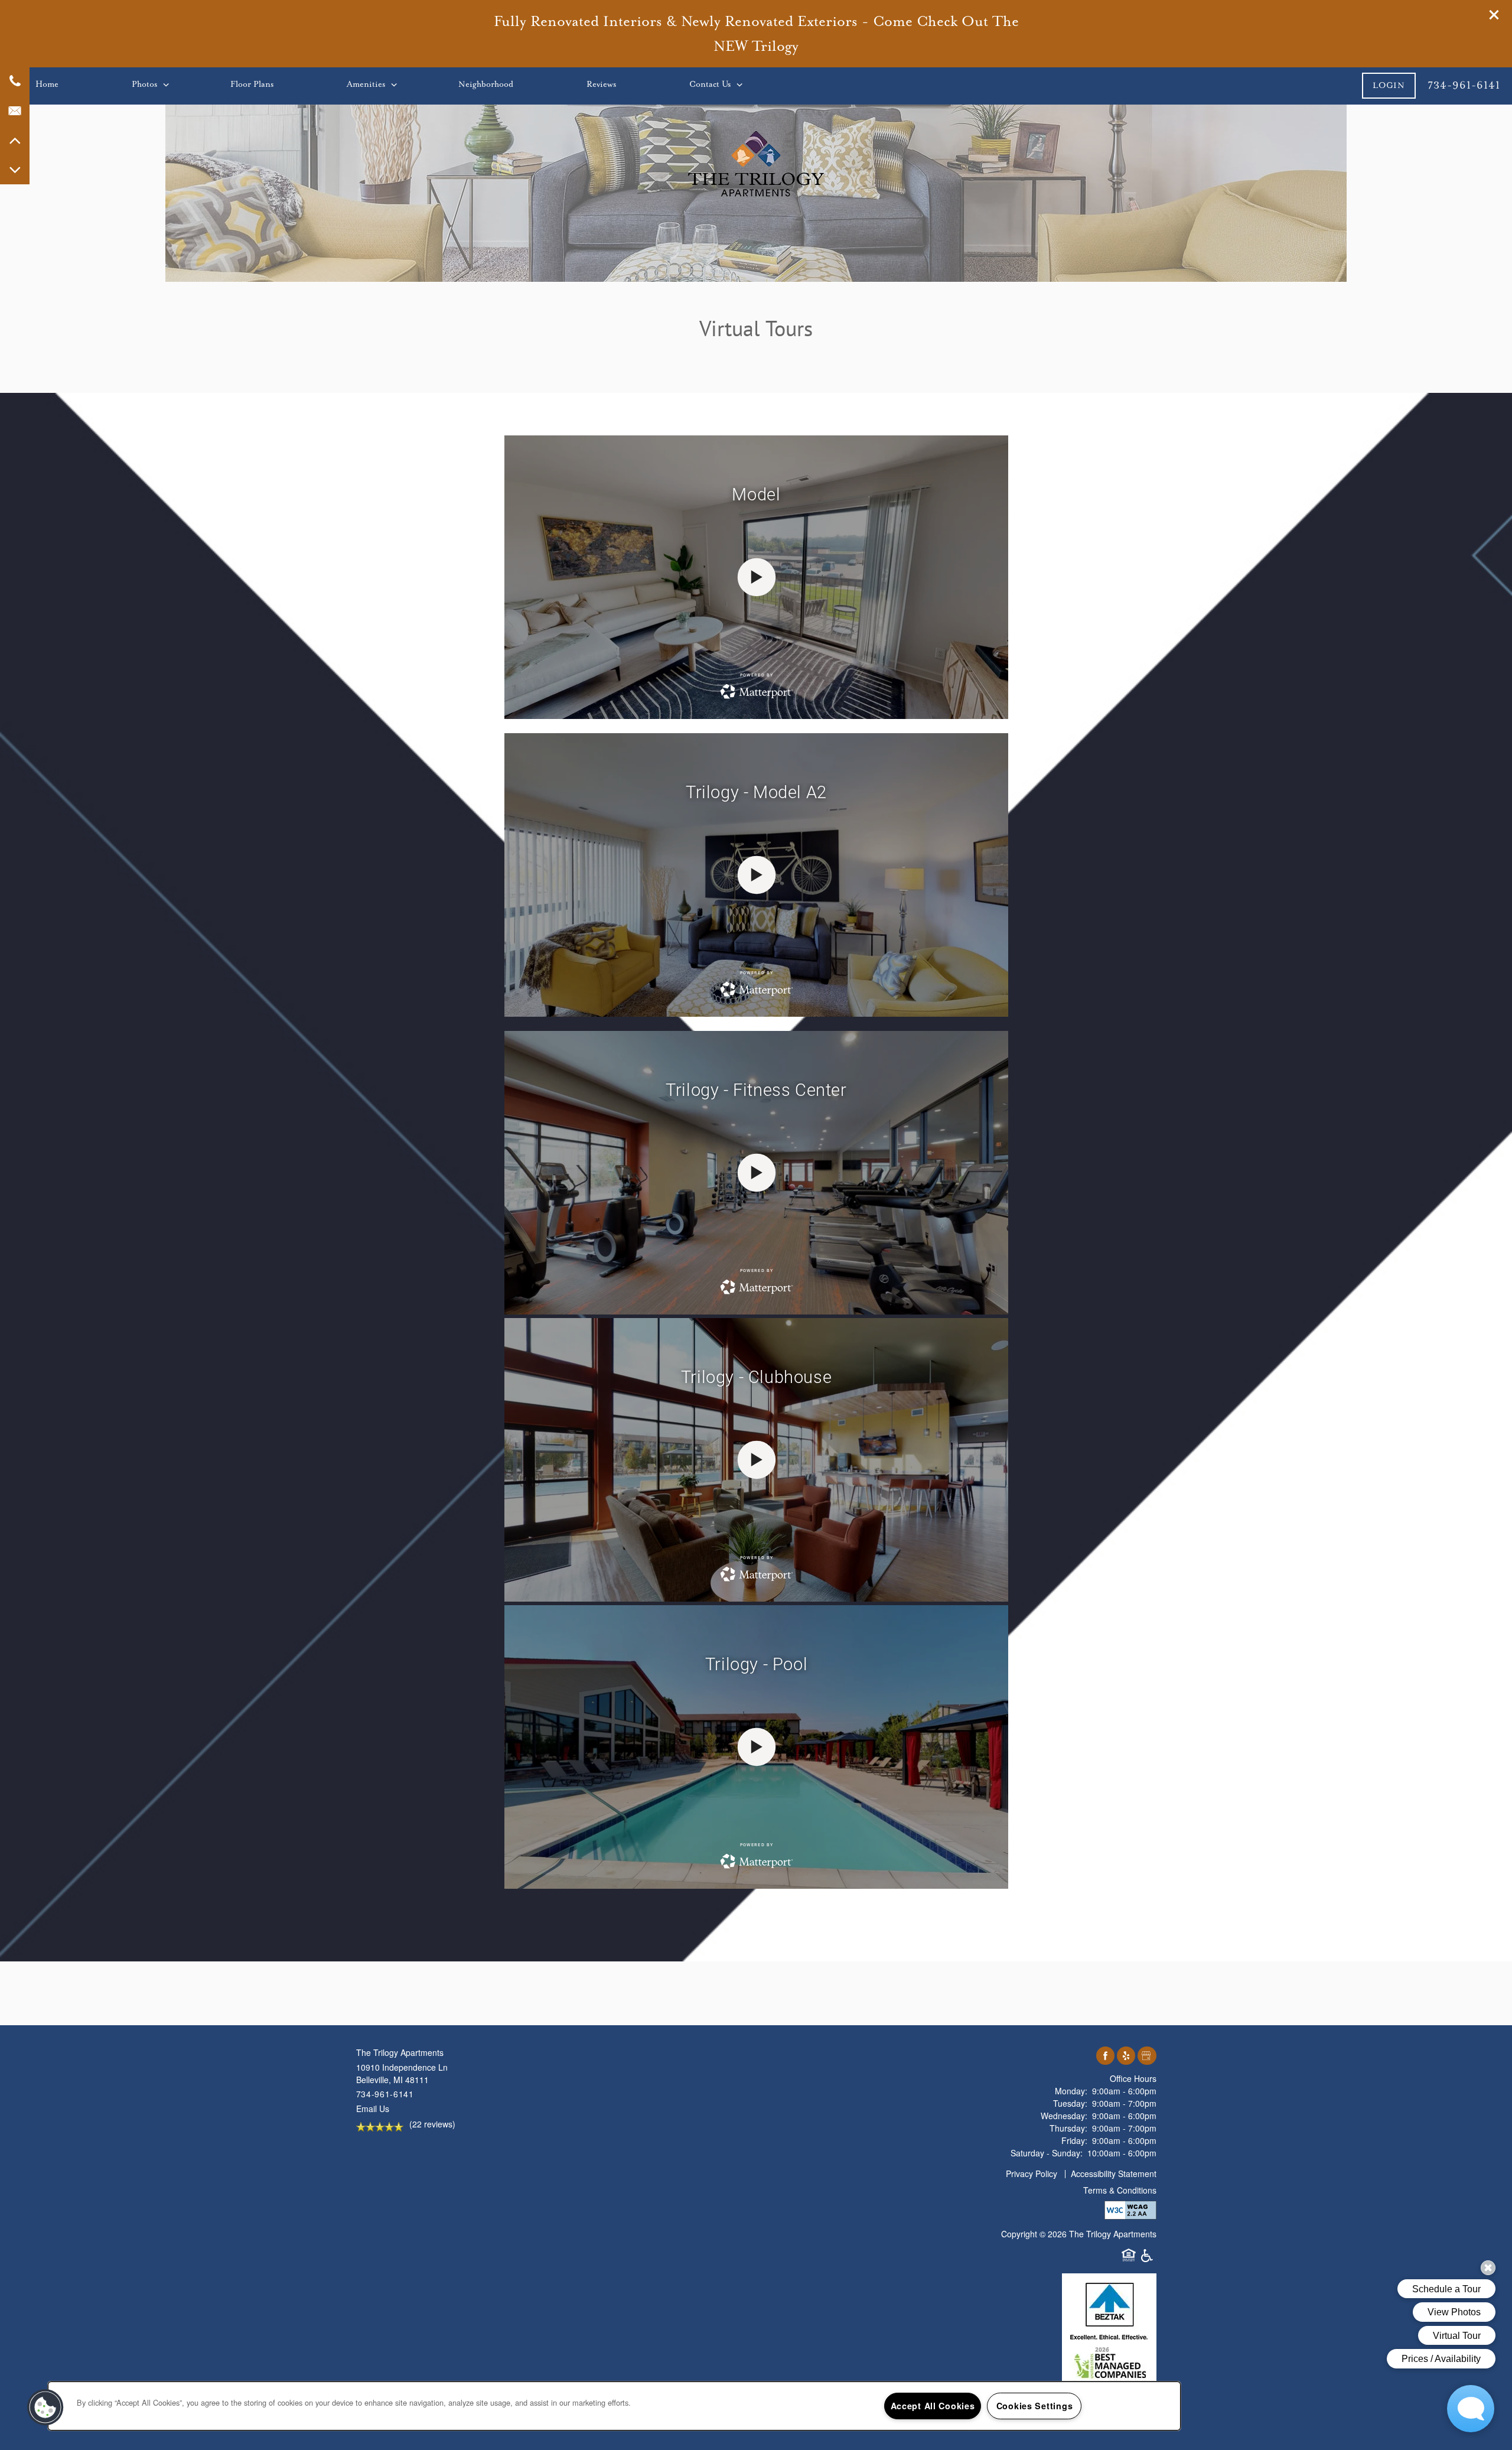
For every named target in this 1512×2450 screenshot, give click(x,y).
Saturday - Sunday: (1047, 2153)
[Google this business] (1147, 2056)
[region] (614, 2406)
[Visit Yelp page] (1126, 2056)
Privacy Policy (1032, 2174)
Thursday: (1068, 2128)
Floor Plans (252, 84)
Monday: (1071, 2091)
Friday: (1074, 2140)
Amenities (366, 84)
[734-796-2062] (15, 81)
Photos (144, 84)
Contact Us (710, 84)
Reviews (601, 84)
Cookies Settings (1035, 2406)
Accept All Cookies (933, 2406)
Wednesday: (1064, 2116)
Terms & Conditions (1120, 2190)
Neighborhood (486, 84)
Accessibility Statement (1114, 2174)
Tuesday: (1070, 2103)
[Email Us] (15, 110)
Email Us (373, 2109)
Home (47, 84)
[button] (1494, 15)
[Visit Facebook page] (1105, 2056)
